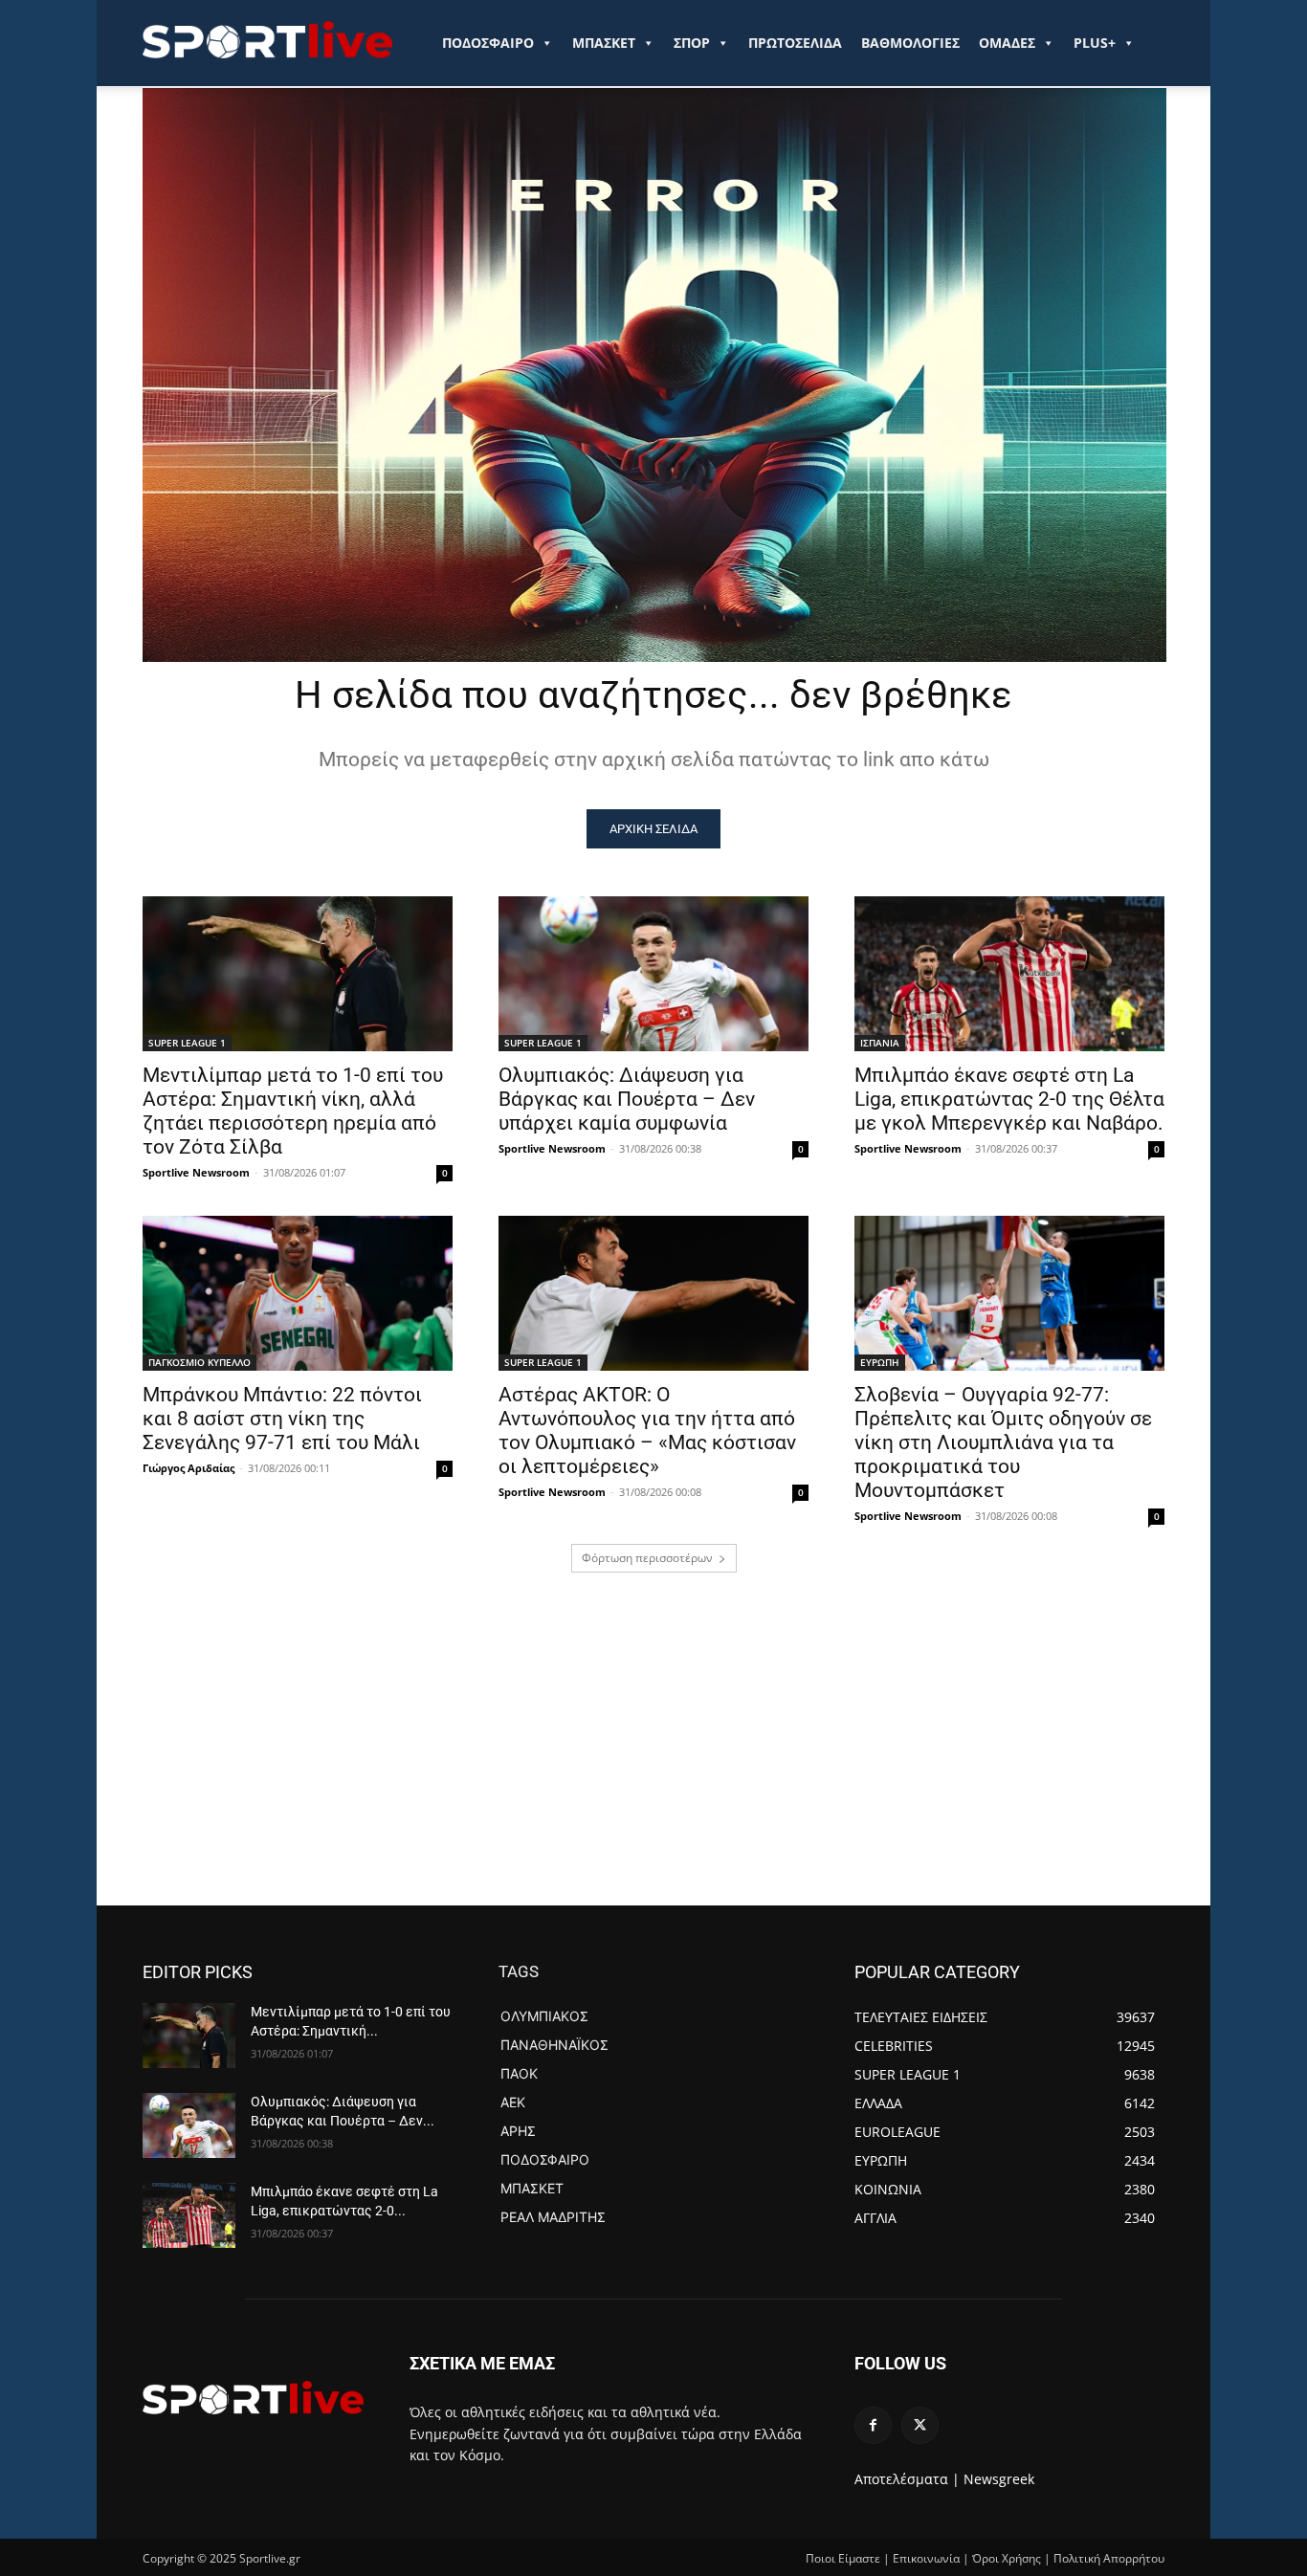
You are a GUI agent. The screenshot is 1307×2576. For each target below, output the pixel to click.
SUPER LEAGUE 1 (187, 1043)
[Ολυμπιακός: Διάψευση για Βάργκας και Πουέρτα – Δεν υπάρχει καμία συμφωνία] (653, 974)
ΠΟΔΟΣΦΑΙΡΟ (488, 43)
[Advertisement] (653, 1762)
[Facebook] (873, 2425)
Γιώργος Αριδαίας (188, 1468)
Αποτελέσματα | (907, 2479)
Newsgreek (999, 2479)
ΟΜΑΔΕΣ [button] (1007, 43)
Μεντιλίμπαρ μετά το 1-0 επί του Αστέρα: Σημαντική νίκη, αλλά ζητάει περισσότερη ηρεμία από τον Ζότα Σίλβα (293, 1111)
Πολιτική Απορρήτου (1109, 2558)
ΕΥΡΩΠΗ (880, 1362)
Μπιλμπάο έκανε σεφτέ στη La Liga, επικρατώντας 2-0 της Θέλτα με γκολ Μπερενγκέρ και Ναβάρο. (1009, 1099)
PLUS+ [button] (1095, 43)
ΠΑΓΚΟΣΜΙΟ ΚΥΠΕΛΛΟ (199, 1362)
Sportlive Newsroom (196, 1172)
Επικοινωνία (926, 2558)
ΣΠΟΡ (692, 43)
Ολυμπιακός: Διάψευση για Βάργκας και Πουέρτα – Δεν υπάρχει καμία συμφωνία (627, 1099)
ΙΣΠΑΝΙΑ (880, 1043)
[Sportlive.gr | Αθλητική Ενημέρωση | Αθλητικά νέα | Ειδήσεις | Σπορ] (253, 2397)
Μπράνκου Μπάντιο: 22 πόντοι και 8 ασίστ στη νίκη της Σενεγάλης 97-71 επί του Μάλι (282, 1419)
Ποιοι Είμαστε (843, 2558)
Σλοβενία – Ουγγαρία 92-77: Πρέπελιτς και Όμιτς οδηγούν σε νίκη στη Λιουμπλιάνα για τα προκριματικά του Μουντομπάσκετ (1003, 1442)
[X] (920, 2425)
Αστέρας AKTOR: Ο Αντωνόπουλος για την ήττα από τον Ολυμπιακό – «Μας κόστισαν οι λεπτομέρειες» (647, 1431)
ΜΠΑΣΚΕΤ (604, 43)
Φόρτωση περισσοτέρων (647, 1558)
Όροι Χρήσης (1007, 2558)
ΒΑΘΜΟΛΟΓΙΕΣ (910, 43)
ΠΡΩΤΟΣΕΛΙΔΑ (795, 43)
